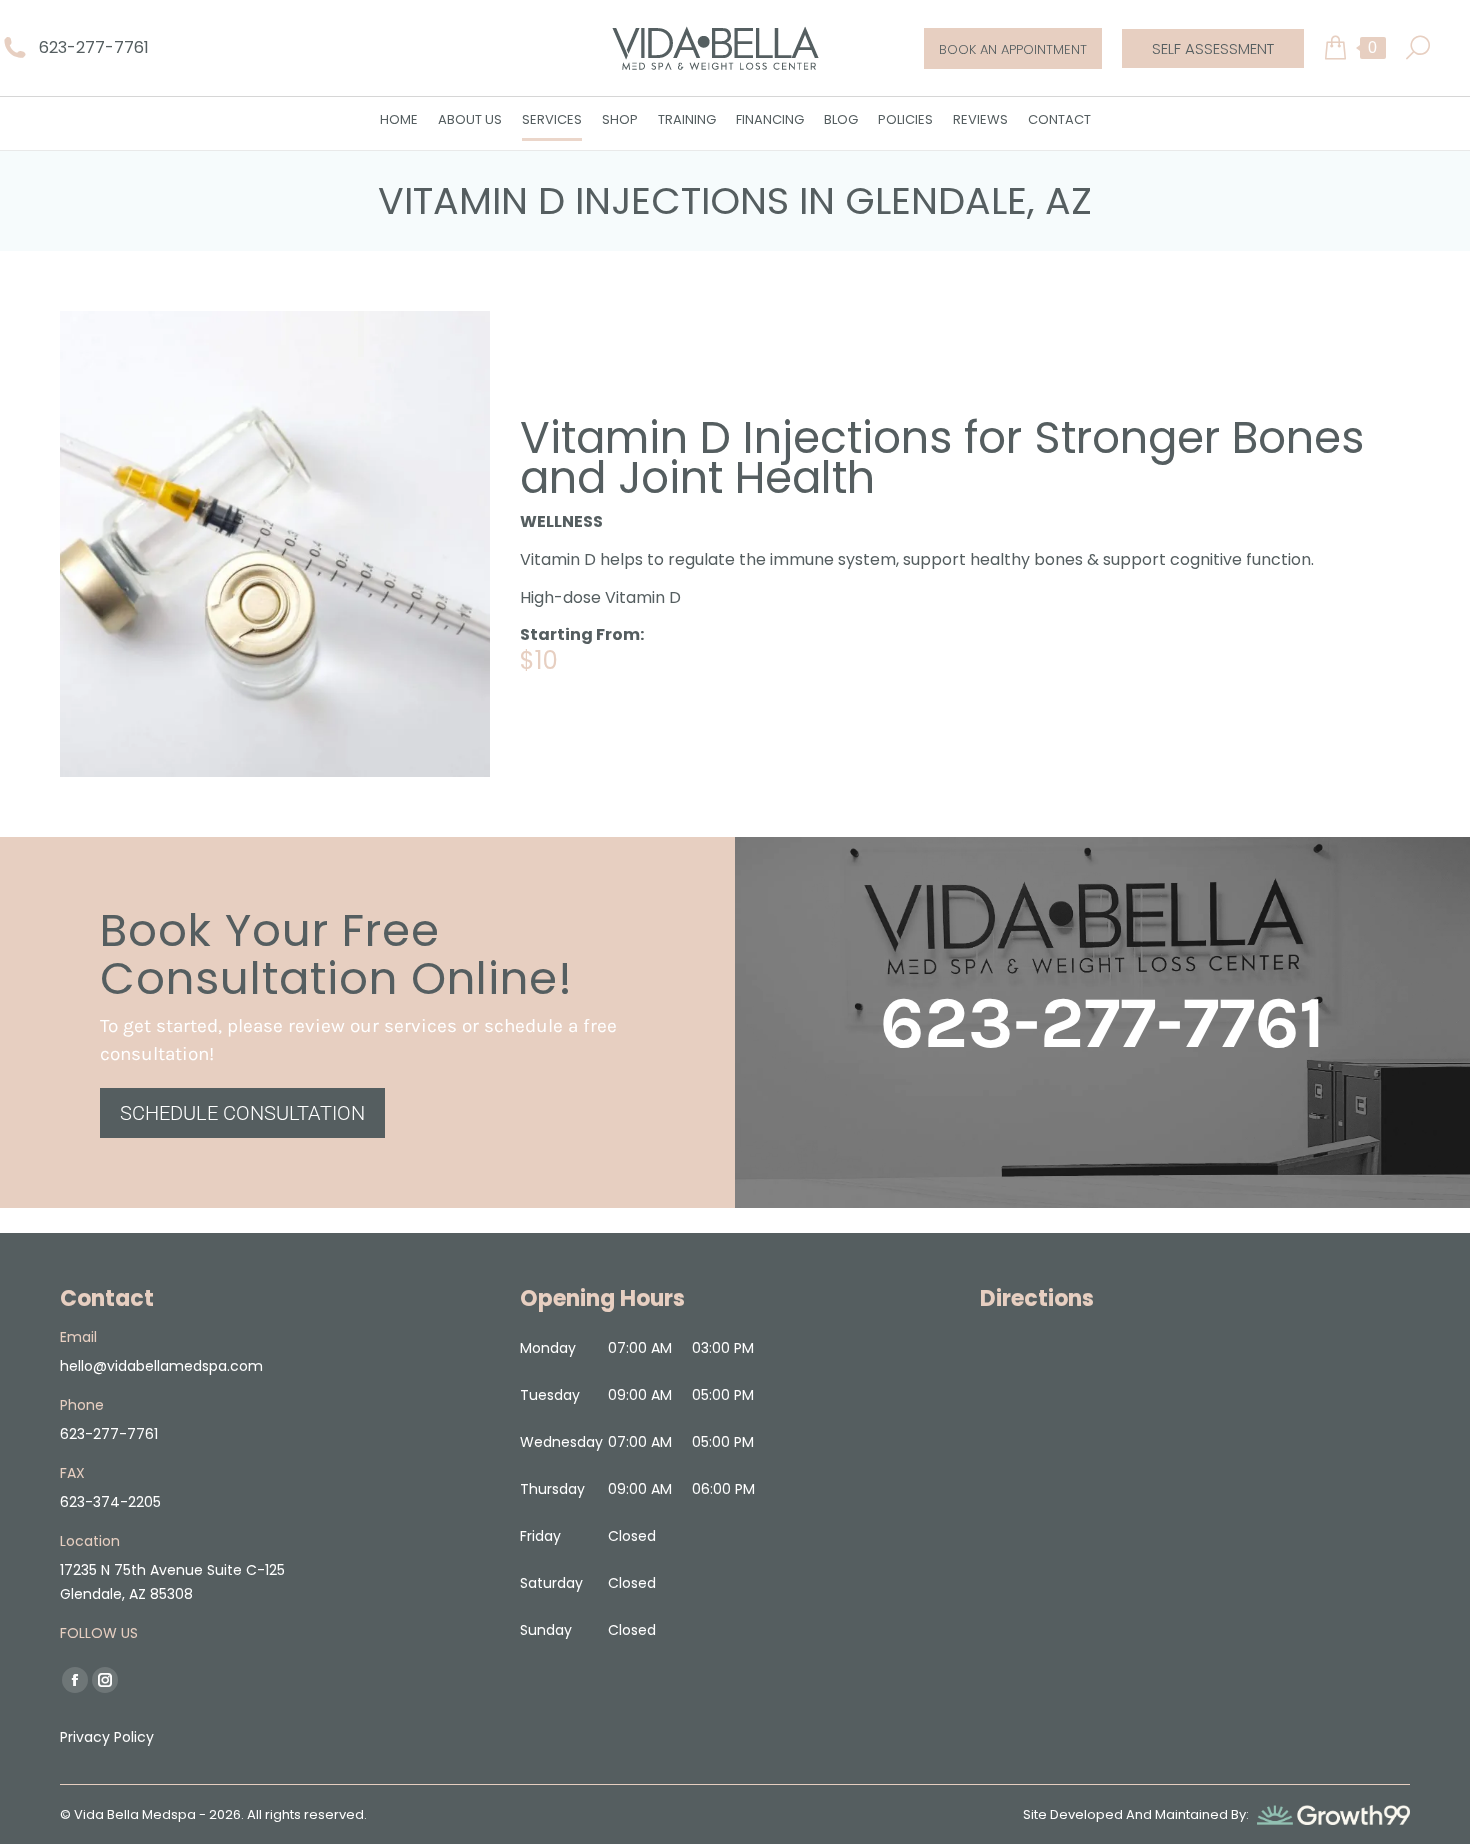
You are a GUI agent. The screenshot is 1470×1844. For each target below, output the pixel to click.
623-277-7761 (94, 47)
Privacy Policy (107, 1736)
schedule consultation (242, 1112)
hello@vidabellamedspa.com (161, 1365)
